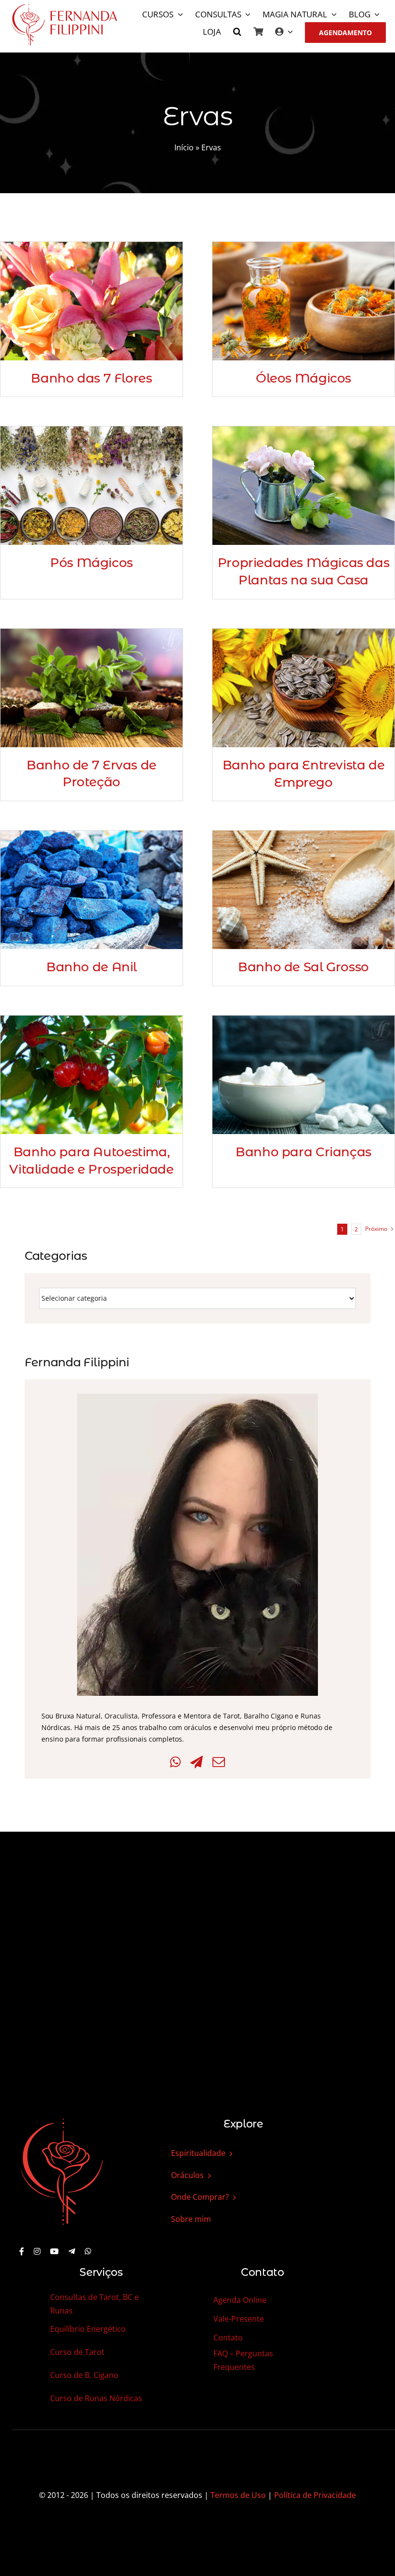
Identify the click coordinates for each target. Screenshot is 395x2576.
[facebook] (22, 2251)
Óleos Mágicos (303, 378)
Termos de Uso (238, 2495)
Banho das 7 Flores (91, 378)
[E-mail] (219, 1762)
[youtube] (54, 2251)
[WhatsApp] (175, 1762)
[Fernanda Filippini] (62, 2119)
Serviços (101, 2272)
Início (184, 147)
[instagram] (37, 2251)
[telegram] (72, 2251)
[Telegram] (197, 1762)
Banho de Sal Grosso (303, 967)
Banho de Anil (92, 967)
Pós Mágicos (92, 563)
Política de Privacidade (315, 2495)
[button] (237, 33)
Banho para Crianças (303, 1152)
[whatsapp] (88, 2251)
